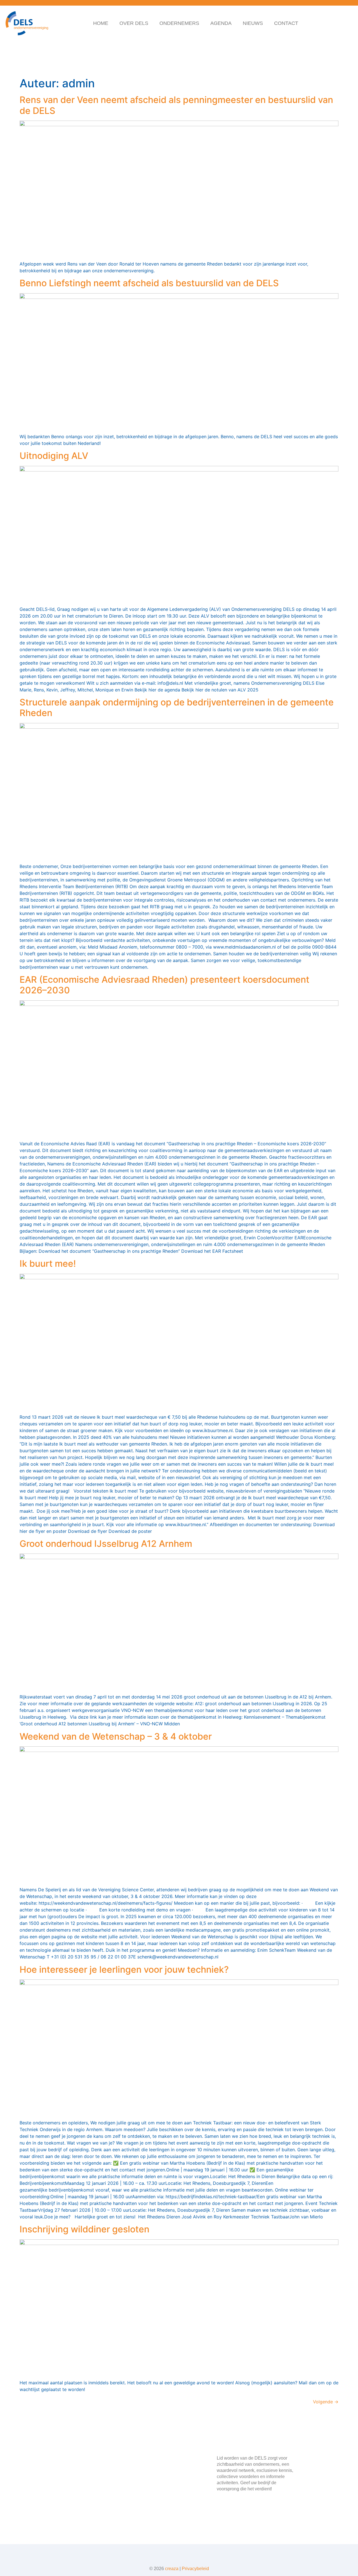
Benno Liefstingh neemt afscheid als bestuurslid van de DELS (149, 283)
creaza (172, 2569)
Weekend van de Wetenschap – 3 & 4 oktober (116, 1736)
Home (101, 23)
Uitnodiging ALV (54, 456)
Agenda (221, 23)
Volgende (326, 2402)
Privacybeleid (195, 2569)
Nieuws (253, 23)
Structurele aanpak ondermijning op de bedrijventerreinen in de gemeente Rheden (177, 708)
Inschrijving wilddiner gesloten (84, 2229)
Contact (286, 23)
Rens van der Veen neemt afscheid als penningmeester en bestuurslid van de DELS (176, 105)
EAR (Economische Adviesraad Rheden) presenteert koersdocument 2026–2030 (164, 985)
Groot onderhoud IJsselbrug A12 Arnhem (106, 1544)
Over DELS (134, 23)
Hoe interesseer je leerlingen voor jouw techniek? (124, 1969)
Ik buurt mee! (48, 1264)
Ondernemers (179, 23)
